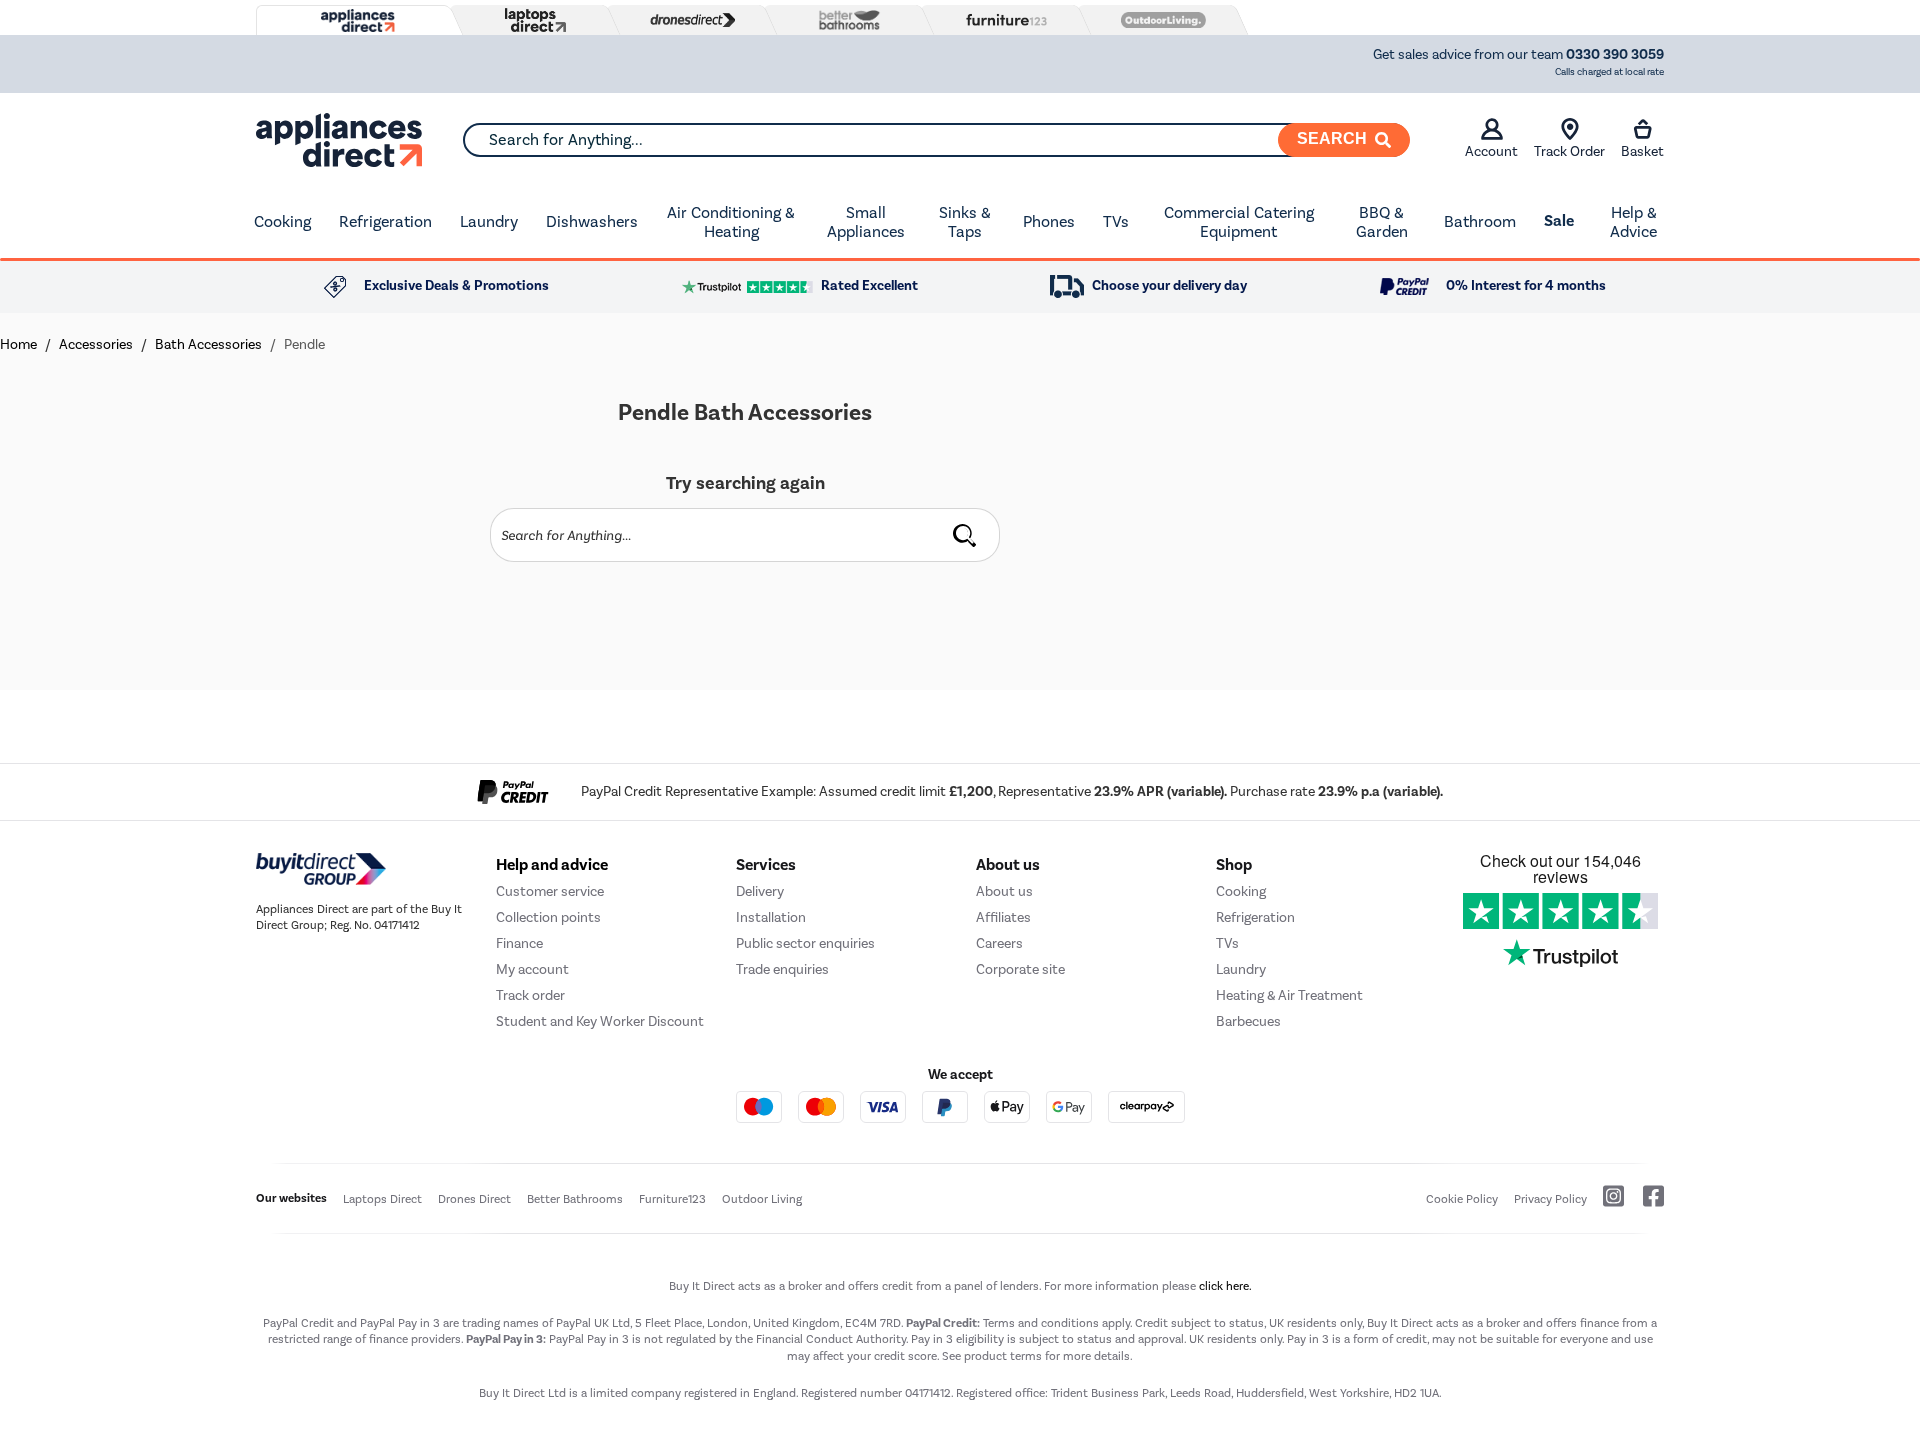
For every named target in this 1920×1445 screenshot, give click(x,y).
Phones (1049, 221)
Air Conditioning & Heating (731, 222)
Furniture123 (672, 1199)
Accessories (96, 344)
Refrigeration (385, 221)
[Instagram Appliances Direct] (1607, 1204)
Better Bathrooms (575, 1199)
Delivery (760, 891)
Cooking (282, 221)
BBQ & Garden (1382, 222)
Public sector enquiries (805, 943)
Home (18, 344)
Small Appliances (866, 222)
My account (532, 969)
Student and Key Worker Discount (600, 1021)
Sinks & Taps (965, 222)
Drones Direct (474, 1199)
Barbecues (1248, 1021)
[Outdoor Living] (1159, 20)
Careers (999, 943)
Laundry (489, 221)
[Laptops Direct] (531, 20)
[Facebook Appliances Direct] (1645, 1204)
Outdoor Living (762, 1199)
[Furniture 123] (1002, 20)
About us (1004, 891)
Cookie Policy (1462, 1199)
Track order (530, 995)
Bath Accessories (208, 344)
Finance (519, 943)
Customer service (550, 891)
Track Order (1569, 151)
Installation (771, 917)
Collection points (548, 917)
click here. (1225, 1286)
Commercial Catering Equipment (1239, 222)
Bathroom (1480, 221)
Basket (1642, 151)
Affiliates (1003, 917)
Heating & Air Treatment (1289, 995)
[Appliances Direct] (356, 21)
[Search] (965, 535)
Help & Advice (1633, 222)
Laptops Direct (382, 1199)
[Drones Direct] (688, 20)
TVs (1116, 221)
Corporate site (1020, 969)
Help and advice (552, 865)
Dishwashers (592, 221)
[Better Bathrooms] (845, 19)
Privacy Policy (1550, 1199)
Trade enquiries (782, 969)
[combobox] (936, 140)
